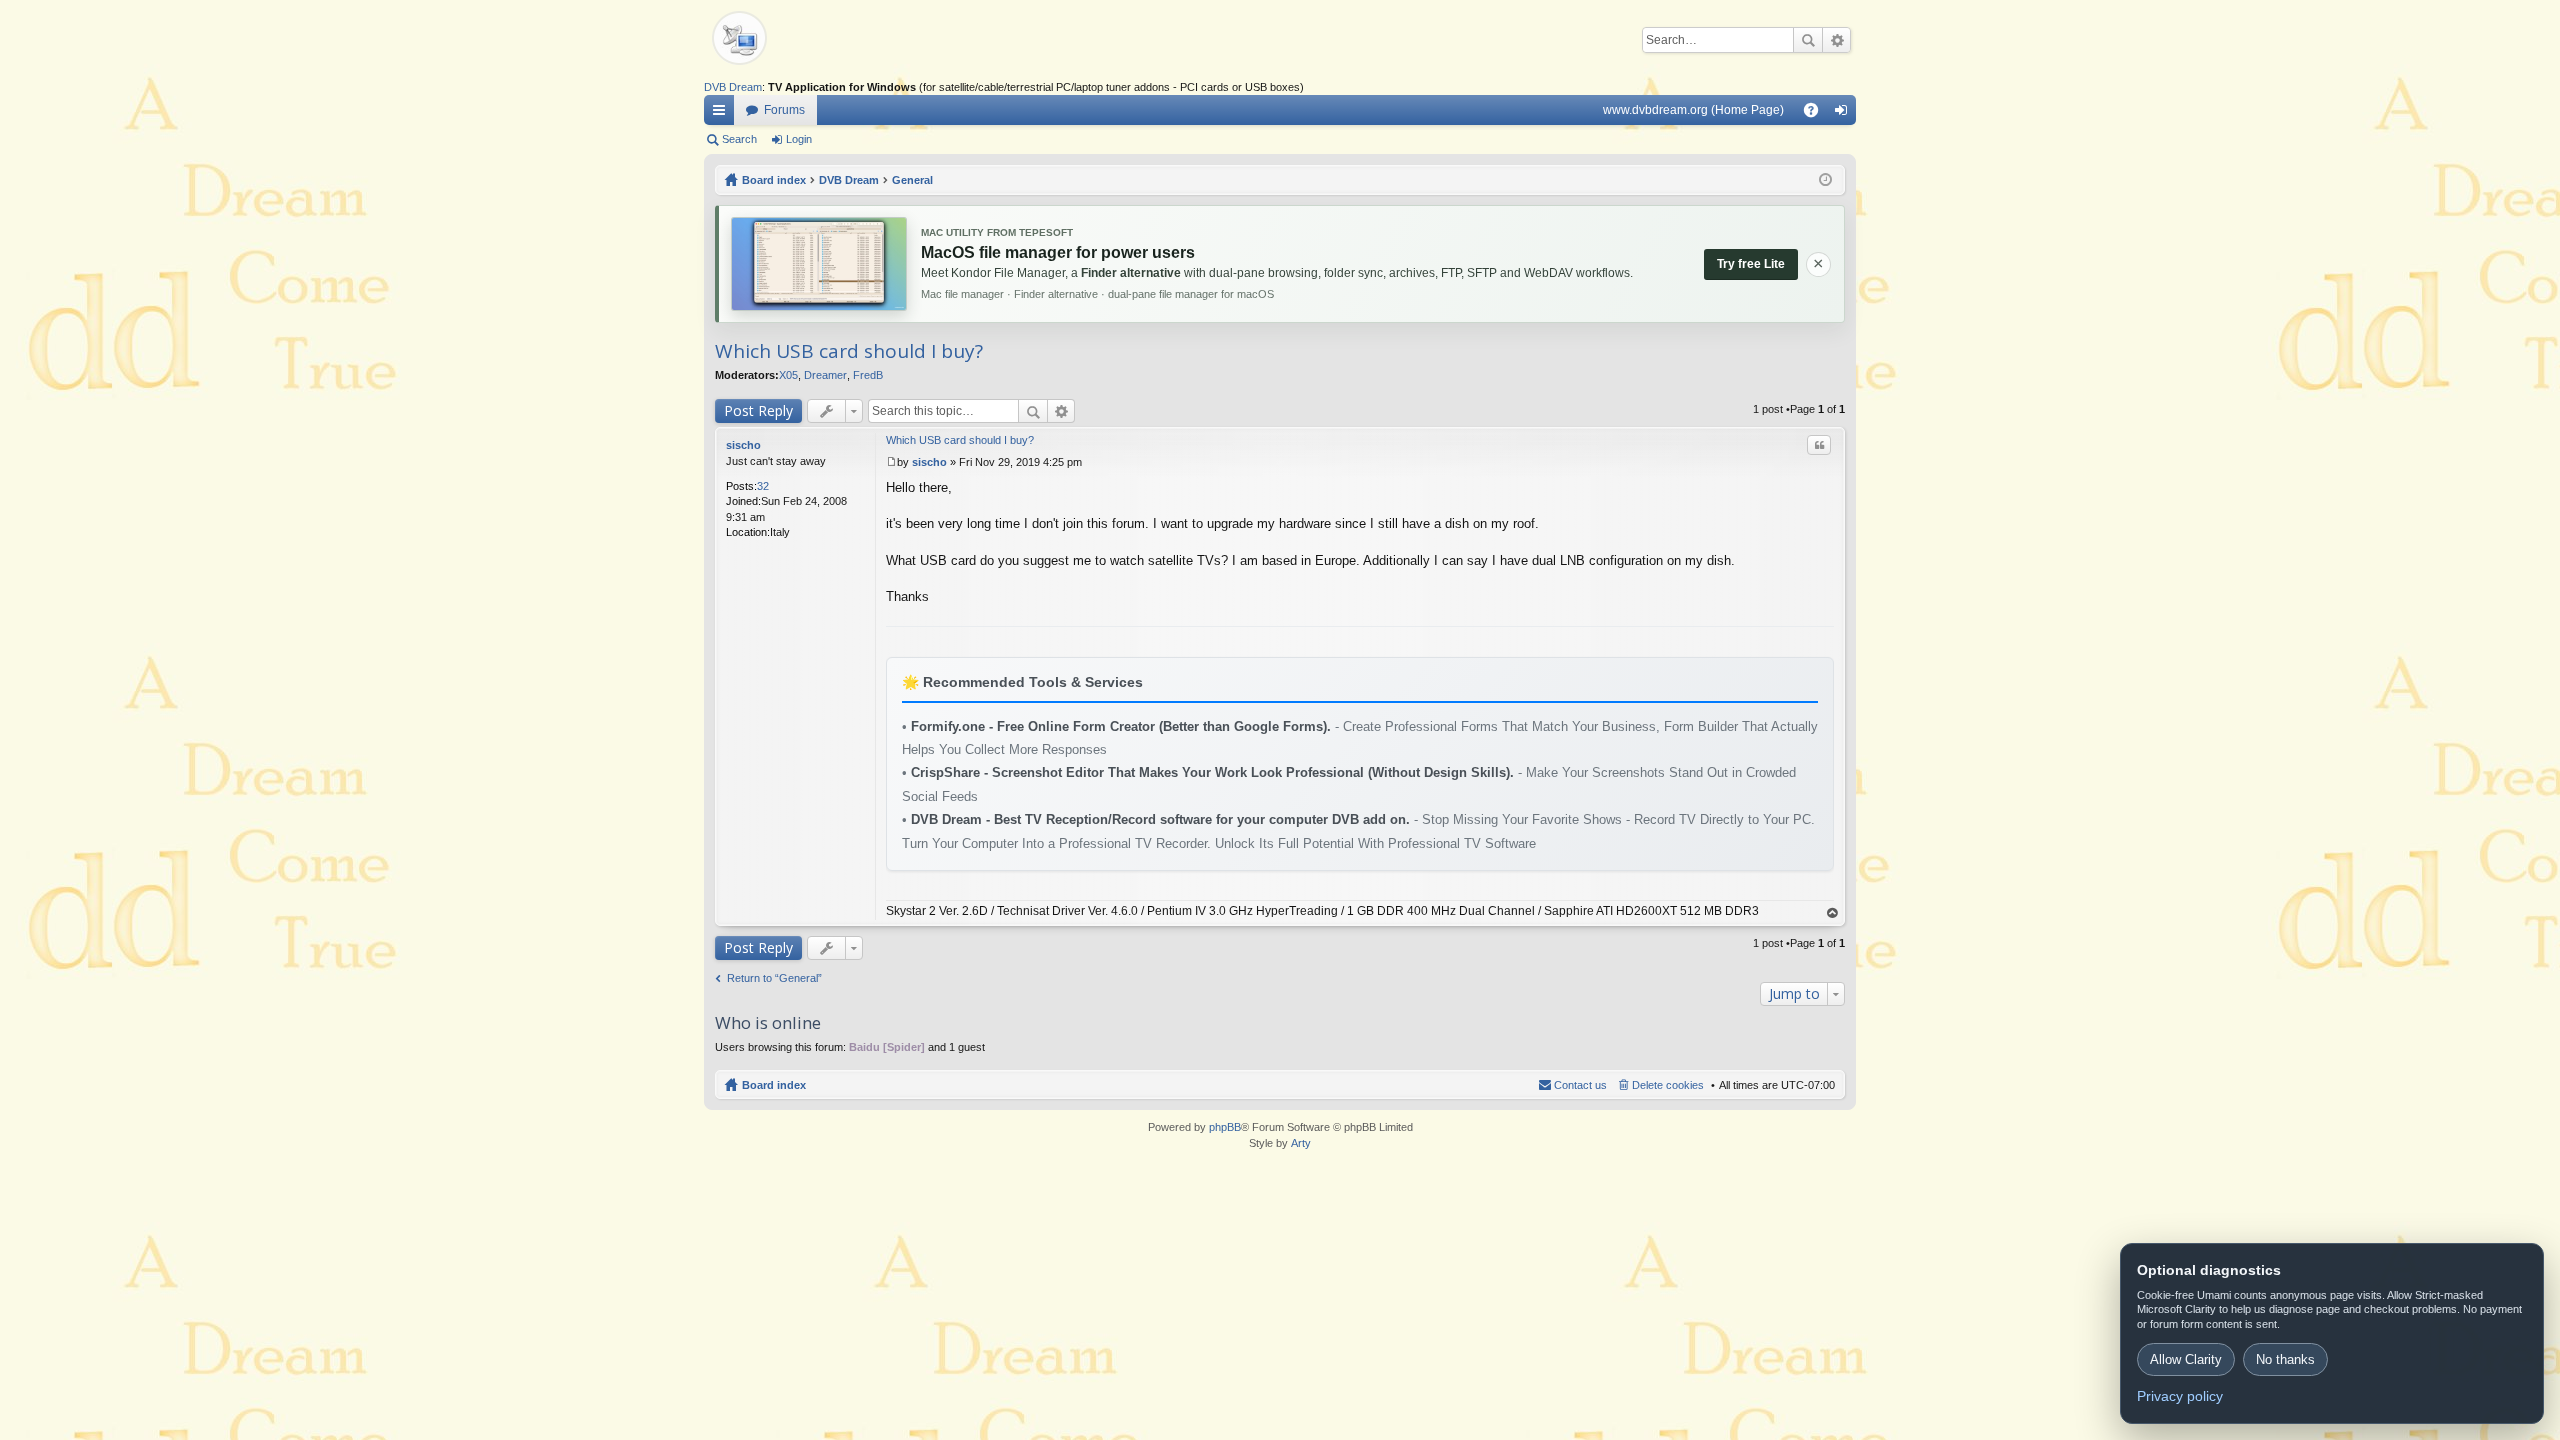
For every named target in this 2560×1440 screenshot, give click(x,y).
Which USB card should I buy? (849, 351)
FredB (868, 375)
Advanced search (1836, 40)
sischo (743, 445)
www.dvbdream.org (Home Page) (1693, 110)
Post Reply (758, 410)
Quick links (723, 114)
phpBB (1225, 1127)
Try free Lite (1751, 264)
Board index (774, 1085)
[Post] (891, 462)
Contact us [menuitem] (1580, 1085)
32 (763, 486)
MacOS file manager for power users (1058, 252)
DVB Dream (733, 87)
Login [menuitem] (1845, 114)
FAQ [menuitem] (1817, 114)
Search (1808, 40)
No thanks (2285, 1359)
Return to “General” (774, 978)
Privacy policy (2180, 1396)
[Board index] (774, 40)
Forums (784, 110)
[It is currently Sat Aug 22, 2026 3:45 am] (1825, 180)
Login (799, 139)
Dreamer (825, 375)
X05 (788, 375)
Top (1833, 913)
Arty (1301, 1143)
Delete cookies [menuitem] (1668, 1085)
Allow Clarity (2186, 1359)
